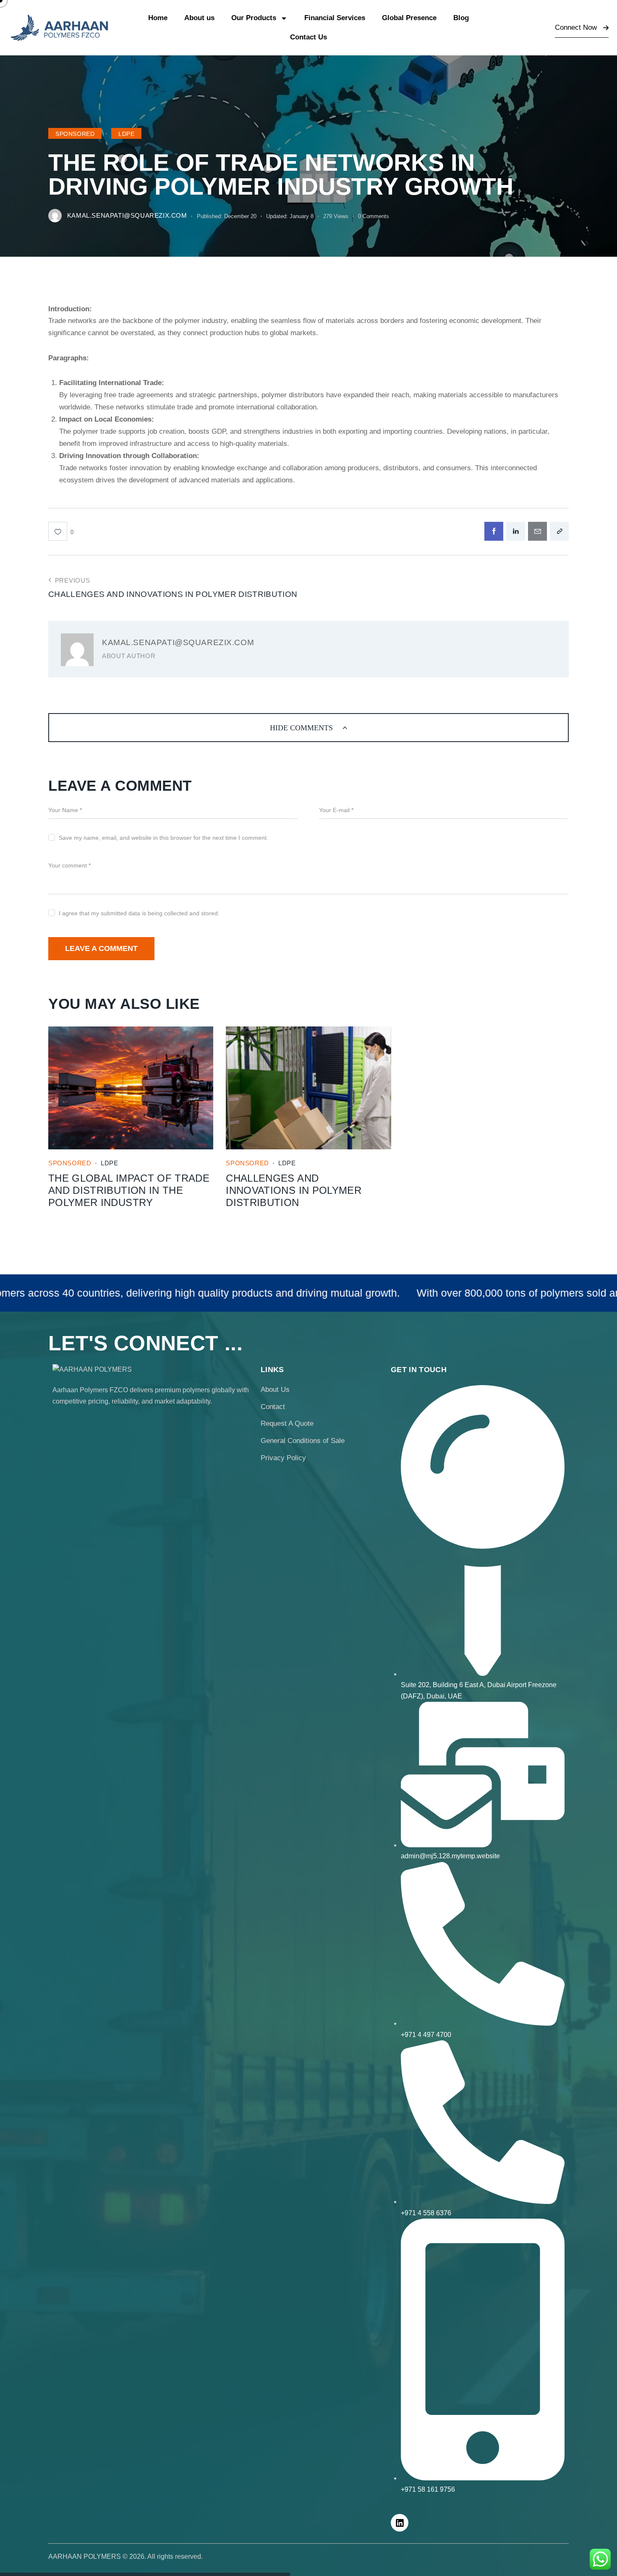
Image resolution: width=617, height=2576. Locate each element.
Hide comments (302, 728)
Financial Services (335, 18)
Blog (461, 18)
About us (199, 18)
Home (158, 18)
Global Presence (409, 18)
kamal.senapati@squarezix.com (178, 642)
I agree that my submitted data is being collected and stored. (139, 913)
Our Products (254, 18)
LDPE (126, 134)
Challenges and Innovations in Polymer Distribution (294, 1190)
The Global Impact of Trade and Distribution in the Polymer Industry (129, 1190)
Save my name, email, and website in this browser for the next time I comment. (163, 838)
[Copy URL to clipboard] (559, 531)
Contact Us (308, 37)
